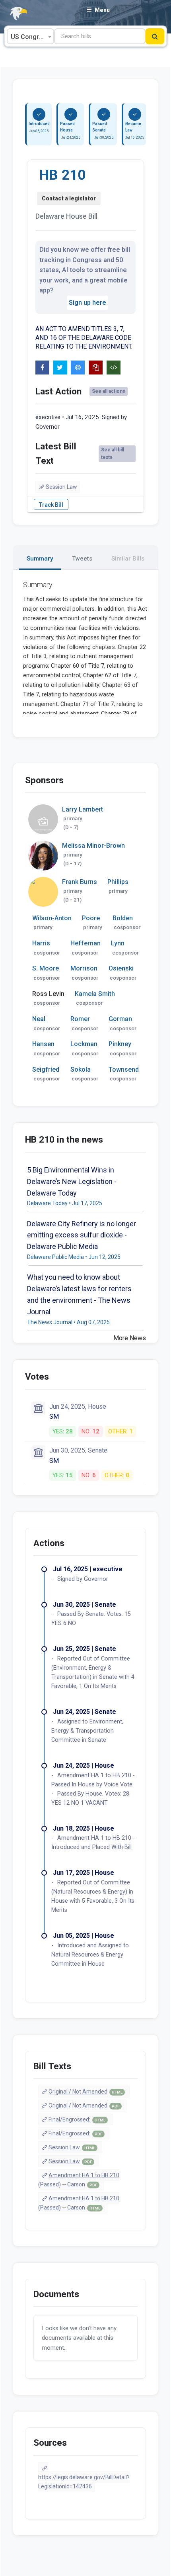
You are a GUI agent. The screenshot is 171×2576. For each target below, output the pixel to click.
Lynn (118, 943)
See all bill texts (113, 454)
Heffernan (85, 943)
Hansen (43, 1044)
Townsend (124, 1069)
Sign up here (87, 303)
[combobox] (30, 36)
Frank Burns (80, 882)
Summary (40, 559)
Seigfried (46, 1069)
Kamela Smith (95, 994)
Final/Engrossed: (77, 2119)
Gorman (120, 1019)
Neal (39, 1019)
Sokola (81, 1069)
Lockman (84, 1044)
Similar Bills (128, 559)
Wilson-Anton (52, 918)
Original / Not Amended (85, 2092)
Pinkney (120, 1044)
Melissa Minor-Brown (93, 846)
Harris (41, 943)
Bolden (123, 918)
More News (130, 1338)
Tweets (82, 559)
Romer (80, 1019)
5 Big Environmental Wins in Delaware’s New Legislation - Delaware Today (72, 1181)
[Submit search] (155, 36)
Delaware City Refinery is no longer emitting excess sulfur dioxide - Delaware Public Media (82, 1235)
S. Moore (46, 968)
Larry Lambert (83, 809)
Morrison (84, 968)
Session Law (61, 487)
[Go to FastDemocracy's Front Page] (14, 14)
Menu (102, 10)
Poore (91, 918)
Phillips (118, 882)
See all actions (109, 391)
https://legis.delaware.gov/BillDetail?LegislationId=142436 (84, 2482)
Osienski (121, 968)
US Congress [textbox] (30, 37)
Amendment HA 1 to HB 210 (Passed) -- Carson (79, 2180)
